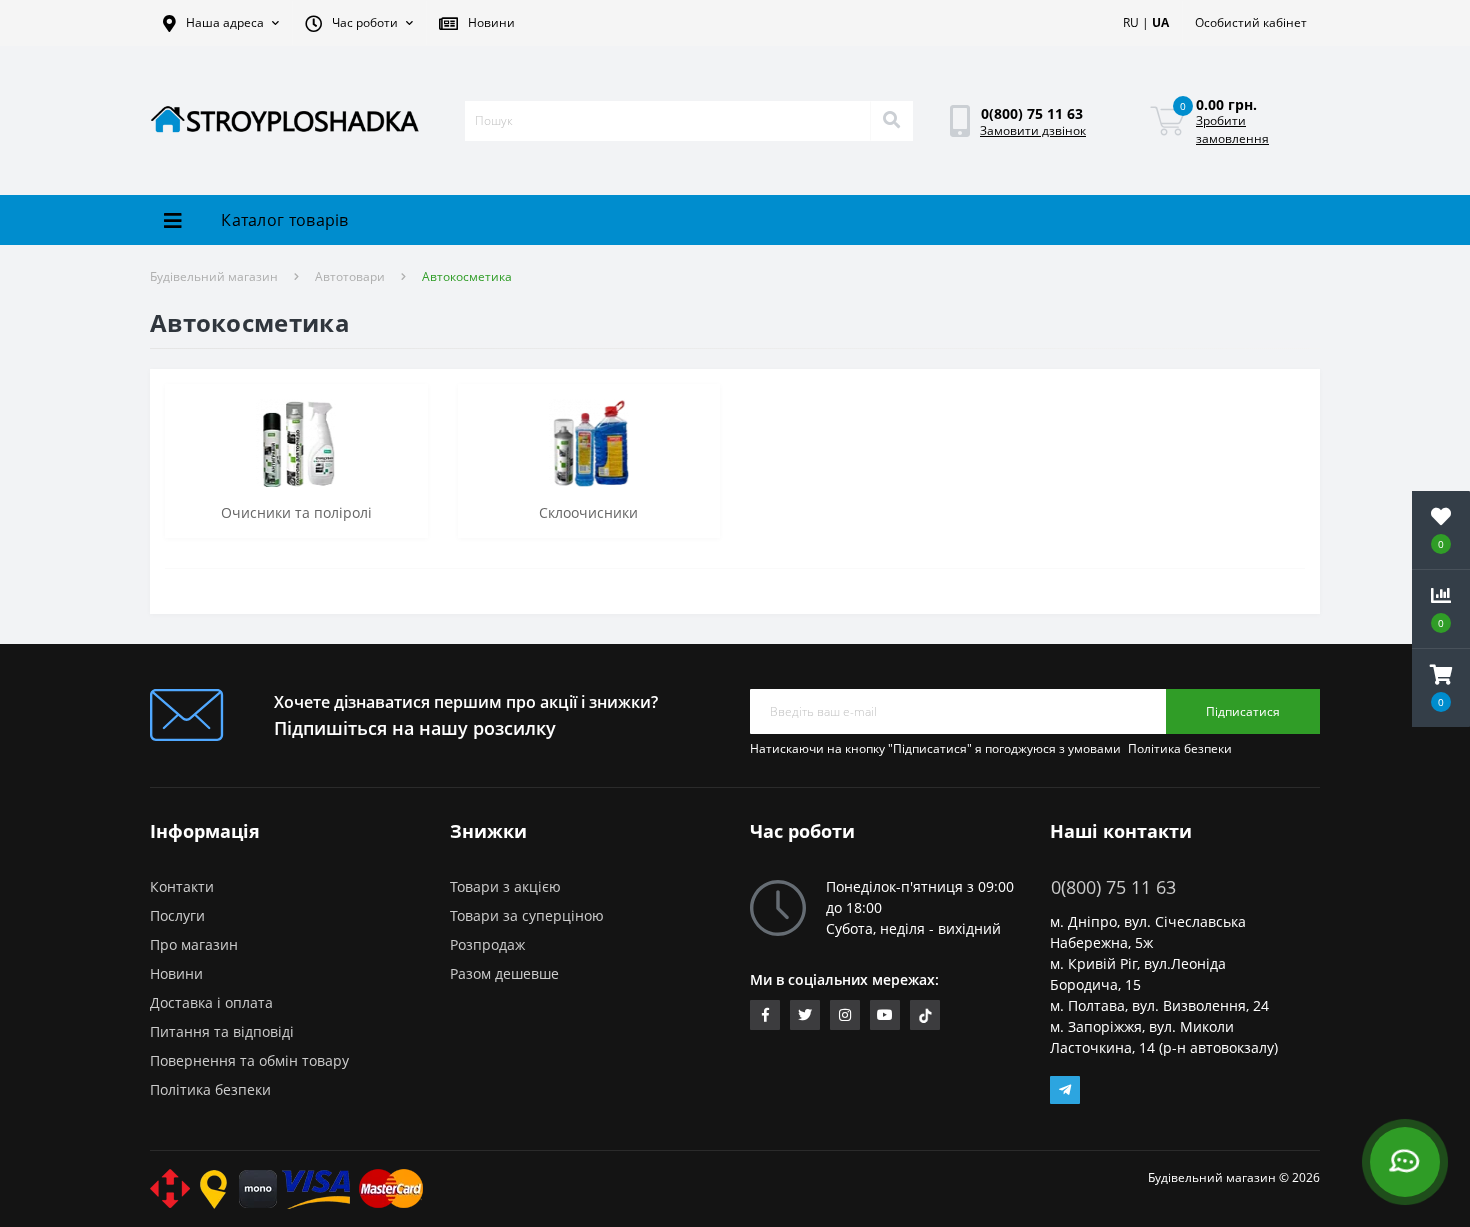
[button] (221, 23)
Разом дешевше (504, 973)
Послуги (177, 915)
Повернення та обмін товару (249, 1060)
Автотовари (350, 276)
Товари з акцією (505, 886)
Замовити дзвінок (1033, 130)
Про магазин (194, 944)
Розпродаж (487, 944)
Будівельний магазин (214, 276)
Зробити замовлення (1232, 129)
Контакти (182, 886)
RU (1131, 22)
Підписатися (1243, 711)
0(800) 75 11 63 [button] (1113, 887)
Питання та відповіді (222, 1031)
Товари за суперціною (527, 915)
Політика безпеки (1180, 748)
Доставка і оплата (211, 1002)
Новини (176, 973)
